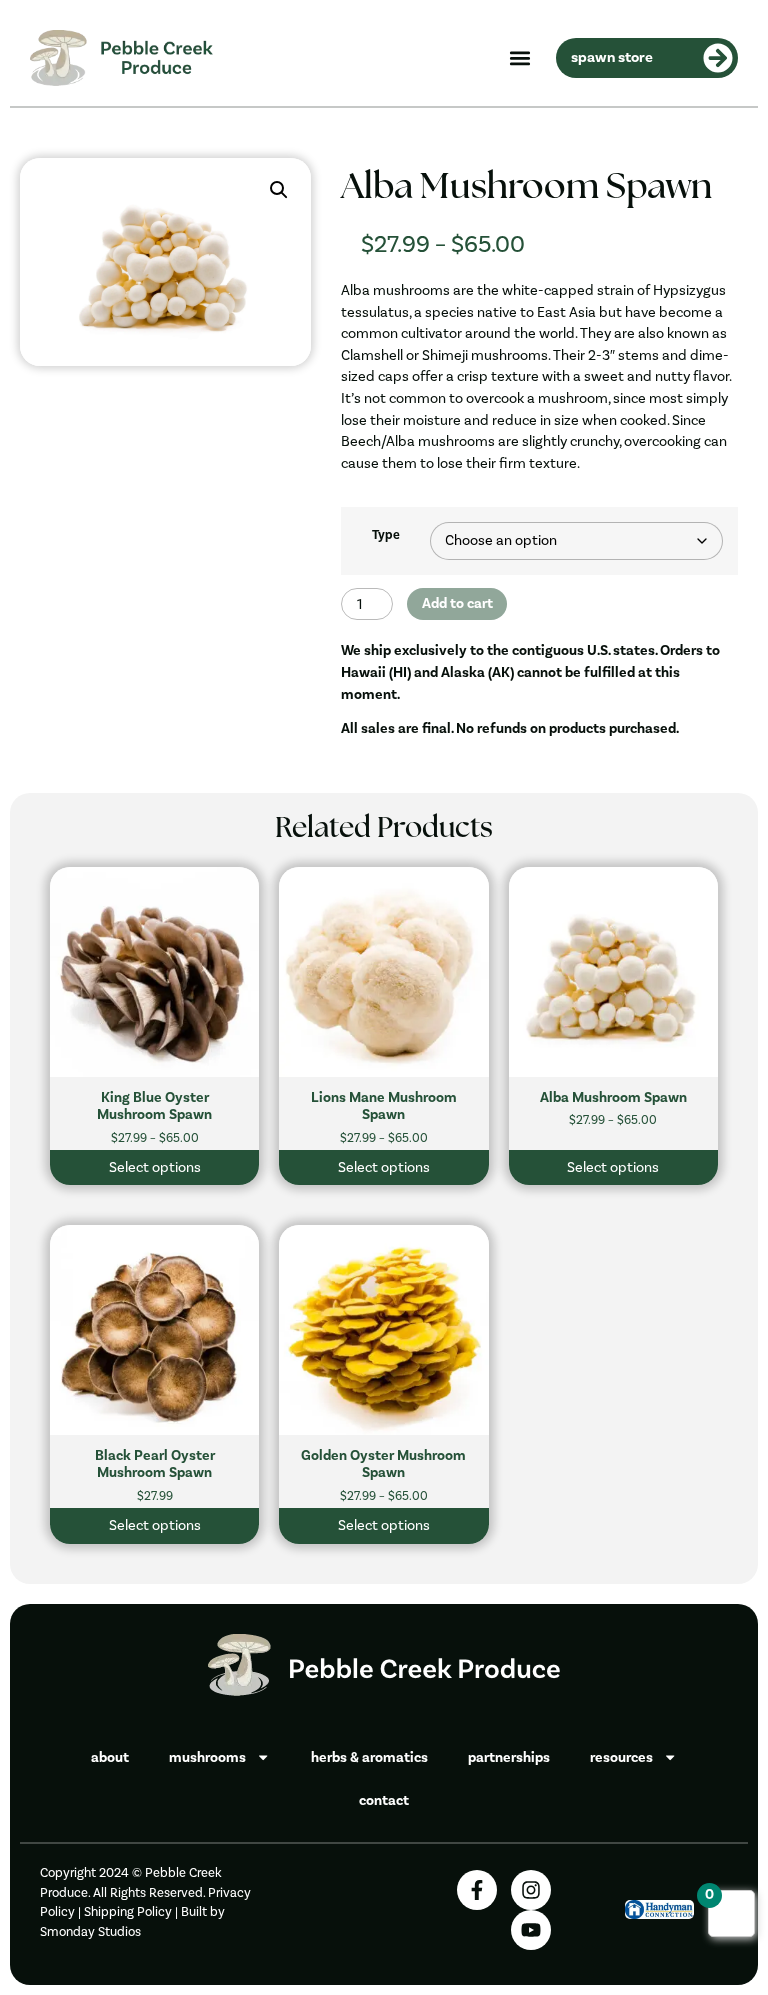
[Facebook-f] (477, 1890)
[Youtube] (531, 1930)
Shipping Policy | (132, 1912)
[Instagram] (531, 1890)
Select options (155, 1167)
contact (384, 1800)
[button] (519, 57)
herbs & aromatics (369, 1757)
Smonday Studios (90, 1932)
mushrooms (207, 1757)
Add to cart (457, 603)
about (110, 1757)
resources (621, 1757)
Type (386, 535)
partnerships (509, 1757)
